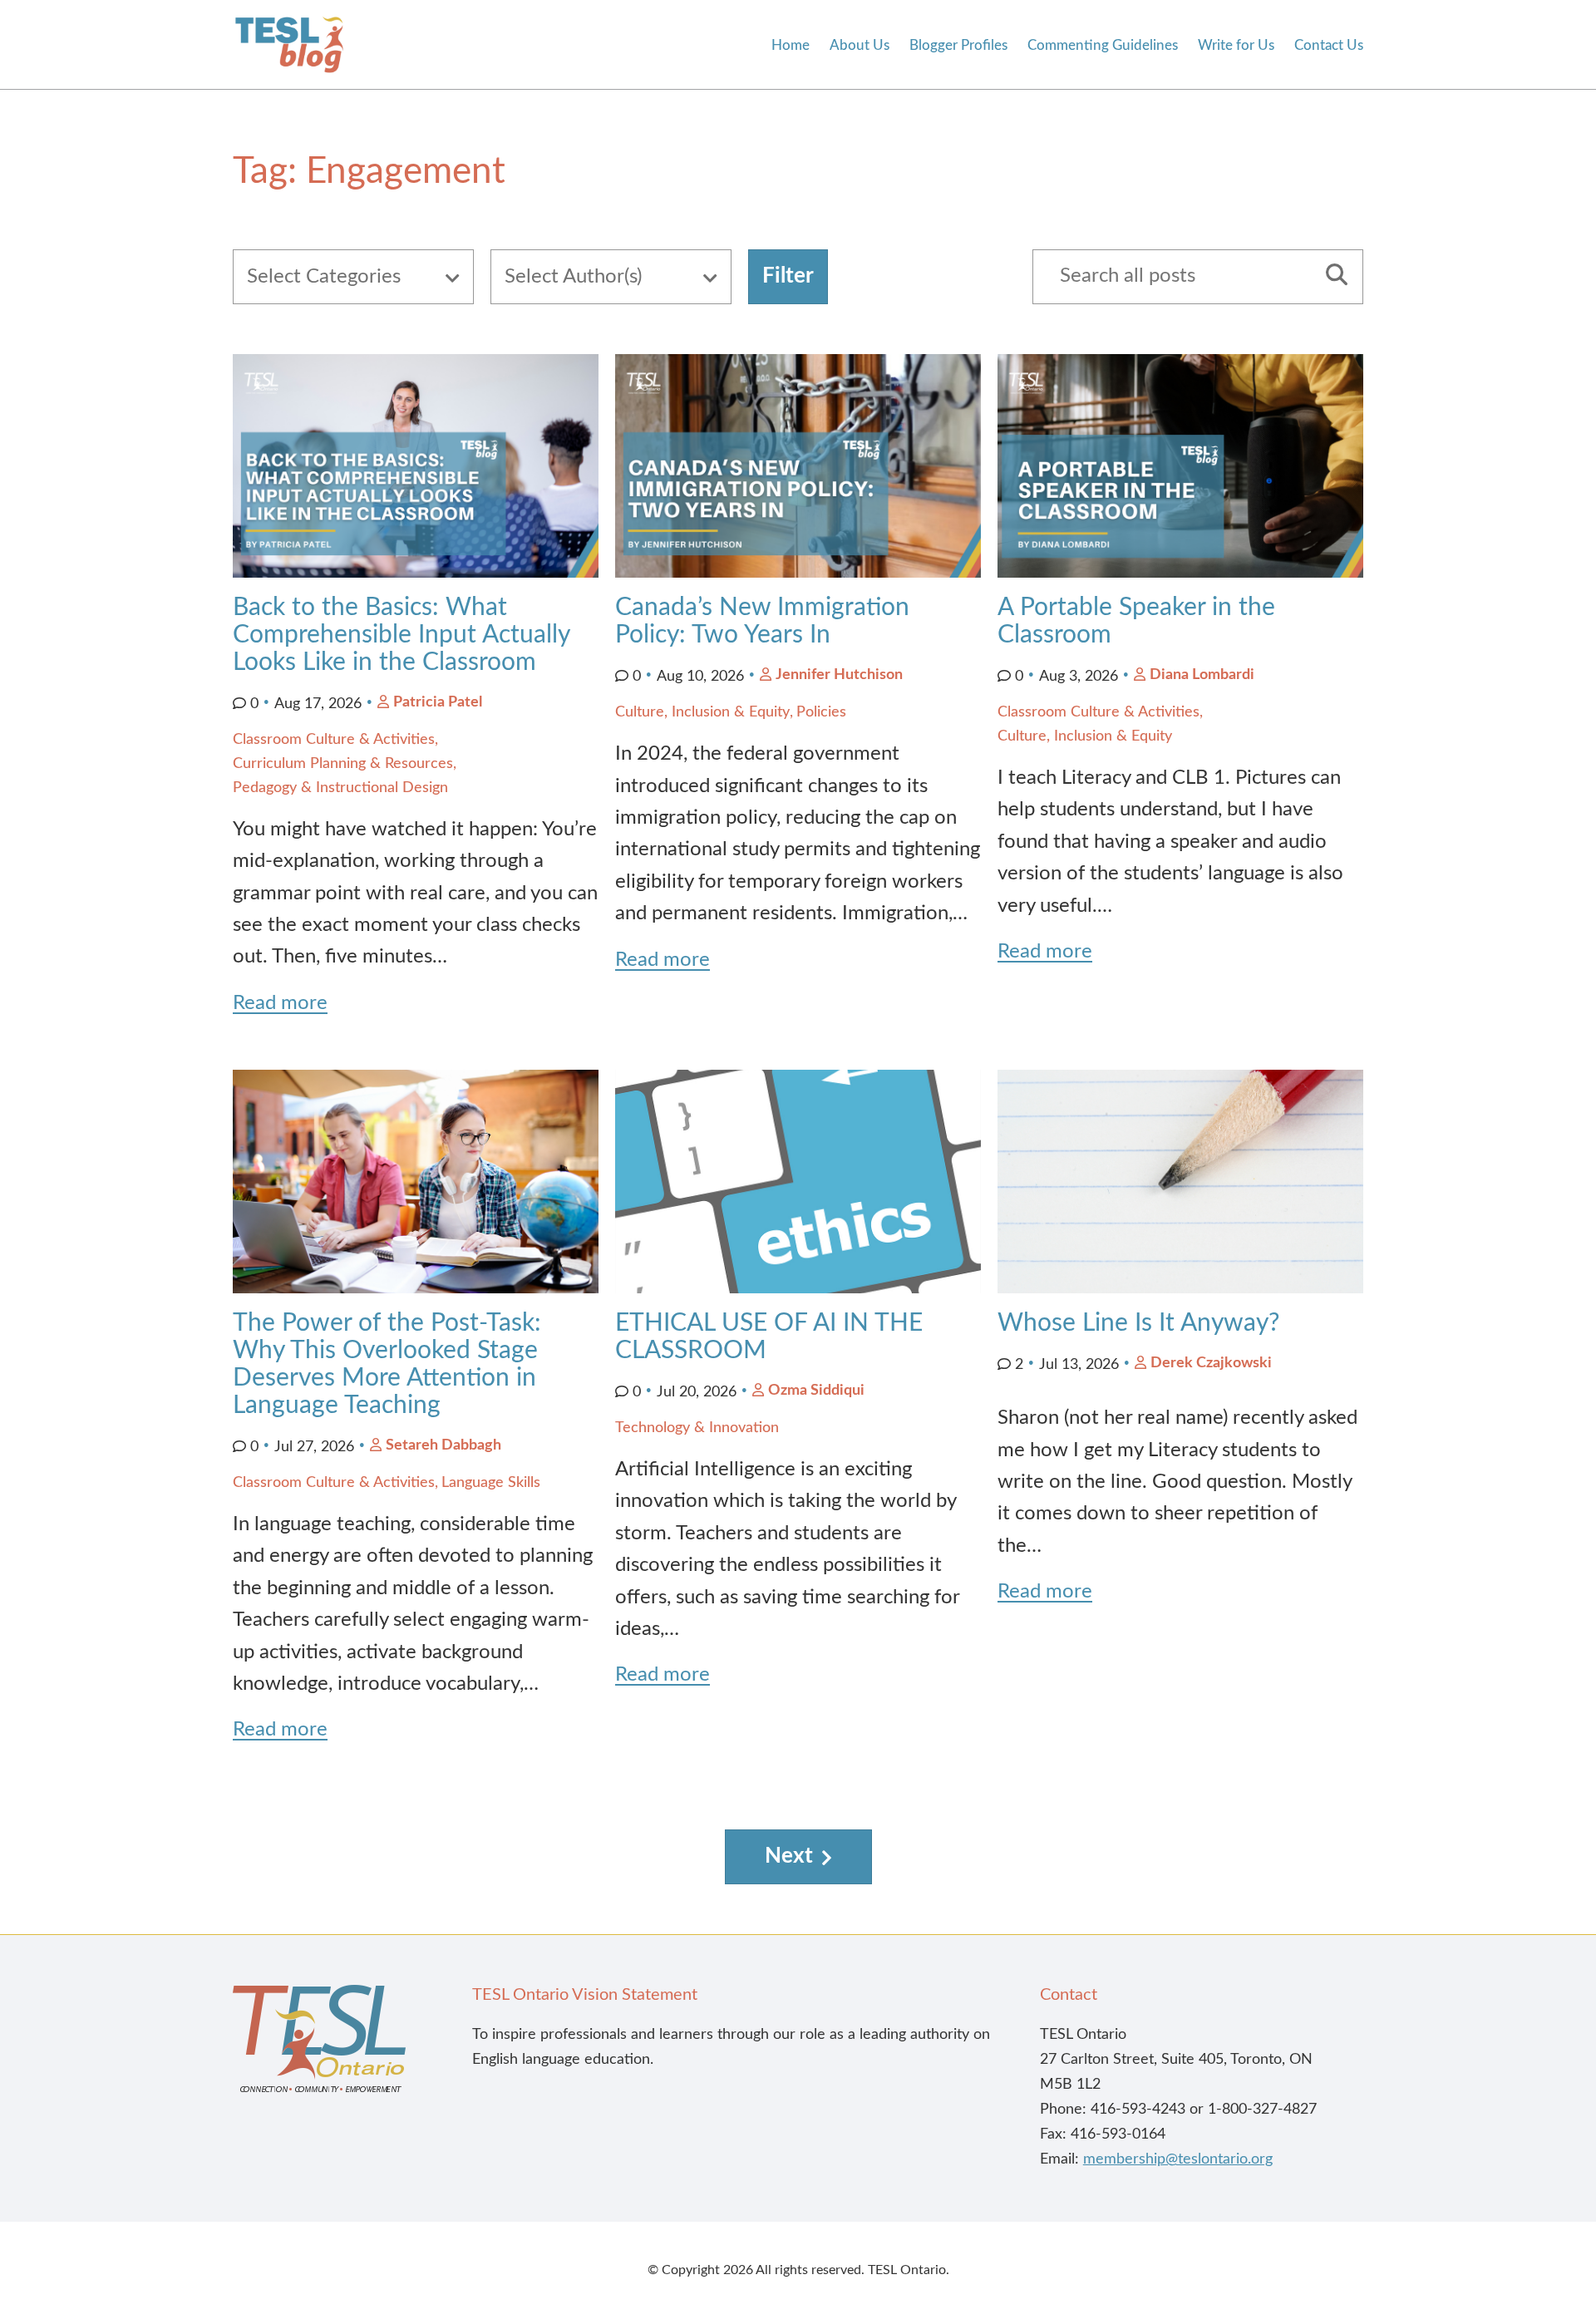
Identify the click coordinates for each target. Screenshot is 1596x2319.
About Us (860, 45)
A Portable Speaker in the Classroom (1136, 621)
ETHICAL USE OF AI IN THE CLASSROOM (769, 1337)
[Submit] (1331, 277)
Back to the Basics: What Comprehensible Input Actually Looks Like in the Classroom (401, 635)
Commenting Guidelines (1103, 45)
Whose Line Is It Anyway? (1138, 1323)
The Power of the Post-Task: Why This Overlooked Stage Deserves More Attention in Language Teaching (387, 1364)
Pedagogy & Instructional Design (340, 788)
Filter (788, 276)
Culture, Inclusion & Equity (702, 712)
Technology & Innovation (697, 1428)
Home (791, 45)
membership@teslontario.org (1178, 2159)
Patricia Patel (438, 702)
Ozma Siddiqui (816, 1391)
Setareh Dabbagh (443, 1445)
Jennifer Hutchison (839, 675)
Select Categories (324, 277)
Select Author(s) (573, 277)
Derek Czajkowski (1211, 1363)
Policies (821, 712)
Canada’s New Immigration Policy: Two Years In (762, 621)
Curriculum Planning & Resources (343, 764)
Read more (280, 1003)
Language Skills (491, 1483)
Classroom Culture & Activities (334, 740)
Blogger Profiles (958, 45)
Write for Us (1236, 45)
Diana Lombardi (1202, 675)
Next (789, 1856)
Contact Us (1329, 45)
